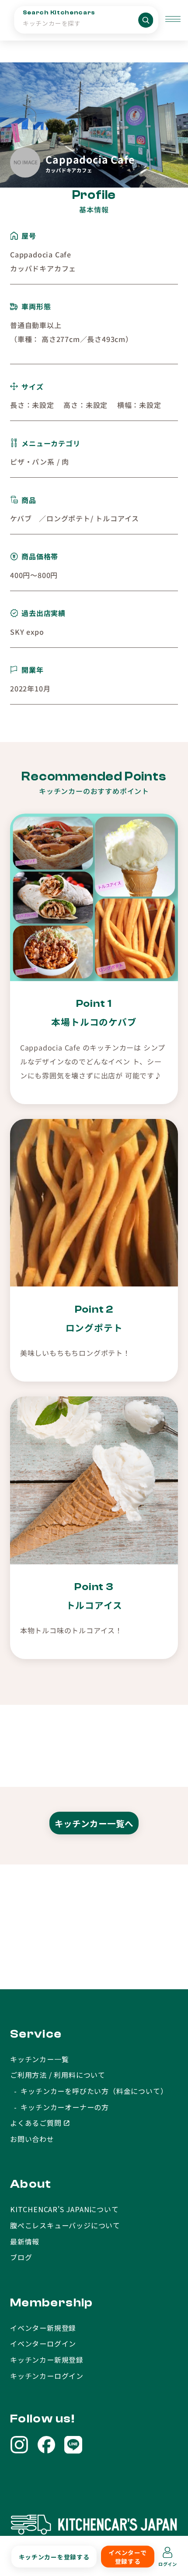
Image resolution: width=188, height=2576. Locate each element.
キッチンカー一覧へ (94, 1823)
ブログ (21, 2257)
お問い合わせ (32, 2139)
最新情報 (25, 2241)
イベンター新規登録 (43, 2328)
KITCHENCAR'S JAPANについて (64, 2209)
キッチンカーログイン (47, 2376)
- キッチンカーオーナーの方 (59, 2107)
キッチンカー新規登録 (47, 2360)
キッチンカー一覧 (39, 2059)
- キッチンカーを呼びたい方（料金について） (89, 2091)
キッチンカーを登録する (54, 2557)
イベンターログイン (43, 2343)
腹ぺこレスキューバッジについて (65, 2225)
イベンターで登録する (127, 2557)
